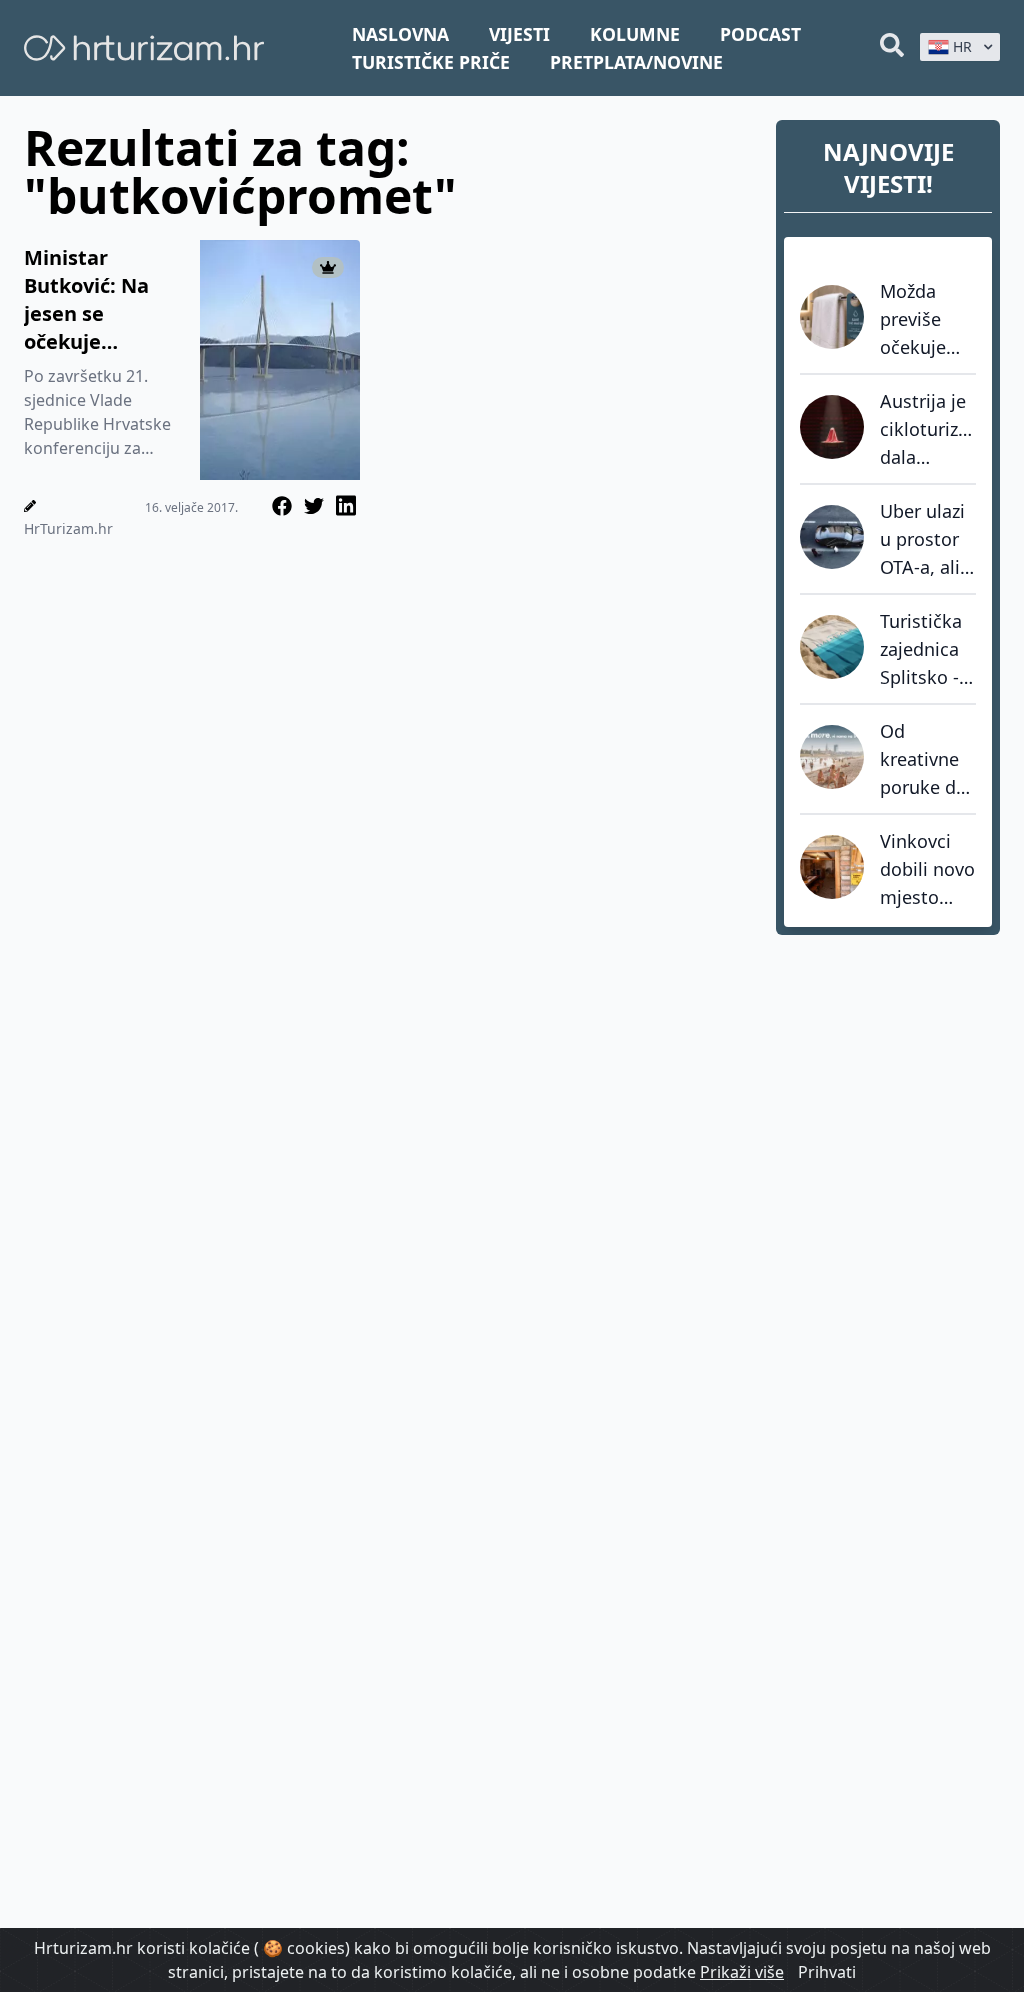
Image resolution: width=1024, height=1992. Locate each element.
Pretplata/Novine (636, 62)
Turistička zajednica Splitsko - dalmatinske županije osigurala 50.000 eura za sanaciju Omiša (928, 650)
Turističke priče (431, 62)
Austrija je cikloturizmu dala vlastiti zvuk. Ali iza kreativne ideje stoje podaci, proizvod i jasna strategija (928, 430)
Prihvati (827, 1972)
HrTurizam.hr (68, 528)
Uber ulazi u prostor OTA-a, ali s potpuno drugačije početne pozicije (927, 540)
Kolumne (635, 34)
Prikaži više (742, 1972)
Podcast (760, 34)
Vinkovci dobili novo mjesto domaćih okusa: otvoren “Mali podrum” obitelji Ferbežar (927, 870)
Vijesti (519, 34)
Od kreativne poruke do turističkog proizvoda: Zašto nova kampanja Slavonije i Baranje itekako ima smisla (926, 760)
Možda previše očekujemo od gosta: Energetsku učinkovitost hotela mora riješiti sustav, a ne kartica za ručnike (928, 320)
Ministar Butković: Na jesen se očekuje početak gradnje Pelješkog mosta (86, 300)
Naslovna (400, 34)
